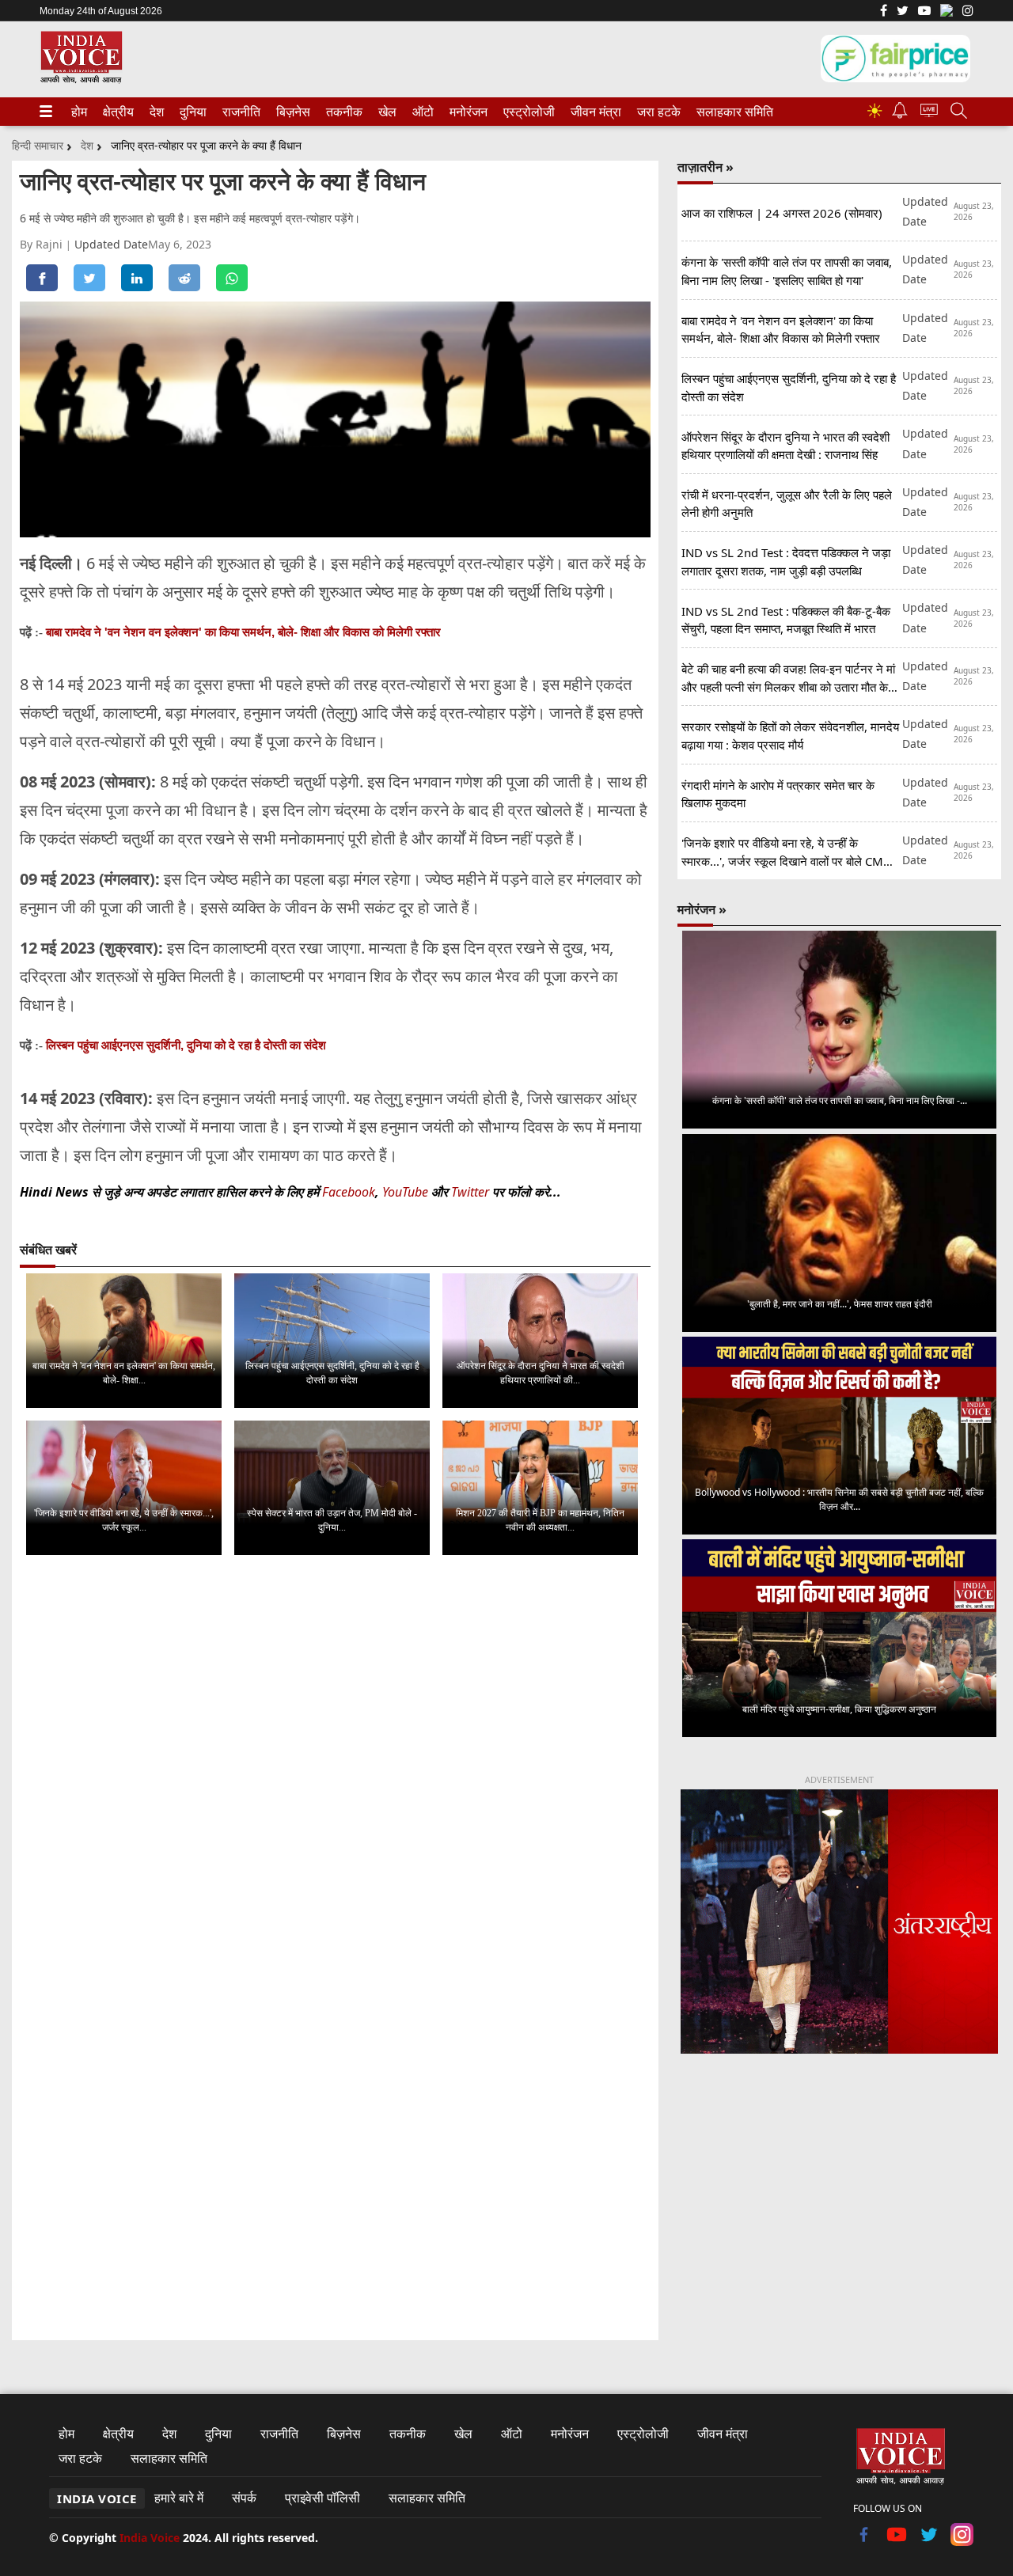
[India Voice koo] (947, 13)
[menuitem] (79, 112)
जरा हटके (656, 112)
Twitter (470, 1192)
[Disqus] (335, 1767)
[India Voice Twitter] (903, 12)
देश (156, 112)
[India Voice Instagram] (968, 12)
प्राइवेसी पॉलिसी (322, 2498)
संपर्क (244, 2498)
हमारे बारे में (179, 2498)
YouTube (407, 1192)
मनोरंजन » (702, 909)
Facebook (349, 1192)
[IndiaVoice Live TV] (929, 113)
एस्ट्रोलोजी (526, 112)
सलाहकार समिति (730, 112)
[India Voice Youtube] (924, 12)
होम (78, 112)
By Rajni (43, 244)
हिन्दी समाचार (38, 145)
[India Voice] (81, 80)
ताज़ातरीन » (706, 167)
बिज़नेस (291, 112)
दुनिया (192, 112)
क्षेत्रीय (116, 112)
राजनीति (239, 112)
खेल (386, 112)
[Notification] (900, 114)
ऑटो (422, 112)
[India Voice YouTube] (897, 2541)
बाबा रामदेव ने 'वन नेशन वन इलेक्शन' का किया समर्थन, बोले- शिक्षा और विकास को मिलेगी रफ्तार (243, 632)
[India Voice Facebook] (884, 12)
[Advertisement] (839, 2198)
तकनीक (342, 112)
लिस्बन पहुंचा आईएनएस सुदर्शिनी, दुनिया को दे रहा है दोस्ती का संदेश (186, 1045)
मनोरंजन (466, 112)
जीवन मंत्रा (593, 112)
